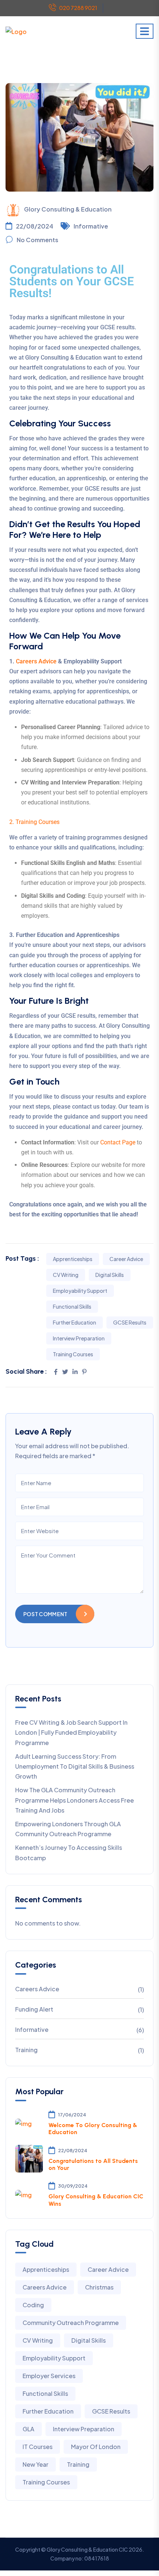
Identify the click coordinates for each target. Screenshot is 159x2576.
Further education (75, 1322)
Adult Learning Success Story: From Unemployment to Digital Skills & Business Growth (75, 1766)
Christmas (99, 2287)
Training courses (73, 1354)
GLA (28, 2429)
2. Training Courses (34, 822)
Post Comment (45, 1614)
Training (26, 2050)
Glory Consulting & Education (68, 209)
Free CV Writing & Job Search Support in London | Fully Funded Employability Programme (71, 1732)
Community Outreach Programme (71, 2323)
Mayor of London (96, 2447)
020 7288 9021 (78, 8)
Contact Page (118, 1142)
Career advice (126, 1259)
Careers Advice (36, 661)
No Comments (38, 240)
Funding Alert (34, 2009)
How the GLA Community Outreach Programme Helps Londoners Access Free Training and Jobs (75, 1800)
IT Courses (38, 2447)
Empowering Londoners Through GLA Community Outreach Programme (68, 1829)
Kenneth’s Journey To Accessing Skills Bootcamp (69, 1852)
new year (35, 2464)
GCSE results (130, 1322)
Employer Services (49, 2376)
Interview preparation (79, 1338)
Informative (91, 226)
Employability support (80, 1291)
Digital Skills (110, 1275)
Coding (33, 2305)
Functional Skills (72, 1306)
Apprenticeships (73, 1259)
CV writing (66, 1275)
